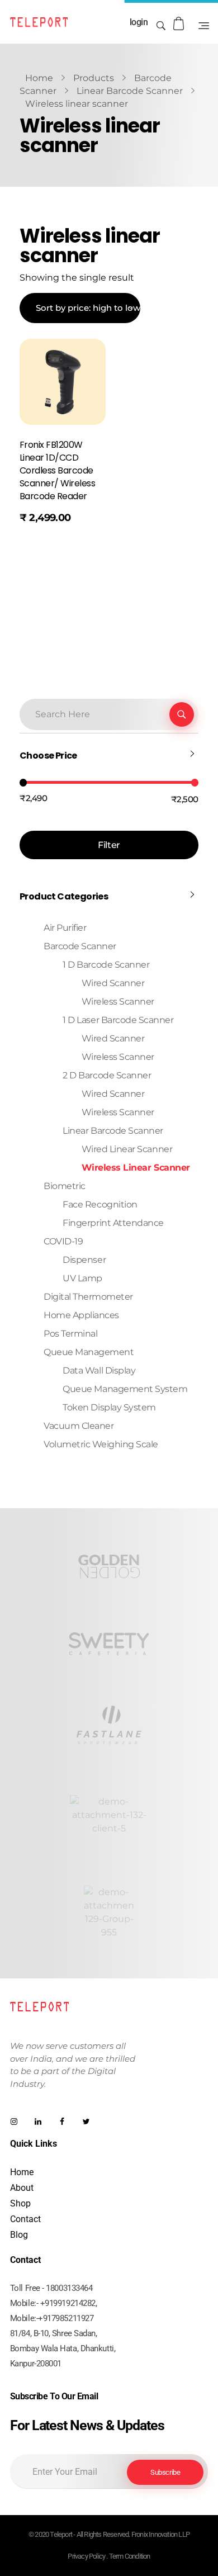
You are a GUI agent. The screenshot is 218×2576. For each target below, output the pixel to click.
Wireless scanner (118, 1112)
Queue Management (89, 1352)
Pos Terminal (70, 1334)
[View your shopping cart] (180, 24)
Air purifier (65, 928)
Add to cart (52, 546)
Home (39, 78)
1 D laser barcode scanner (118, 1020)
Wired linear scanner (127, 1149)
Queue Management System (125, 1389)
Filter (109, 845)
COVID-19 (63, 1241)
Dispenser (84, 1260)
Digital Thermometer (88, 1297)
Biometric (65, 1186)
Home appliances (81, 1315)
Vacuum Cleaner (79, 1426)
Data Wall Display (99, 1370)
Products (94, 78)
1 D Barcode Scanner (106, 965)
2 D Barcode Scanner (107, 1075)
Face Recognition (100, 1204)
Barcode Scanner (80, 946)
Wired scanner (113, 1038)
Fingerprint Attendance (113, 1223)
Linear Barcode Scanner (130, 91)
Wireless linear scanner (136, 1168)
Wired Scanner (113, 983)
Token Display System (109, 1407)
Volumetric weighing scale (101, 1444)
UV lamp (82, 1278)
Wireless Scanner (118, 1001)
